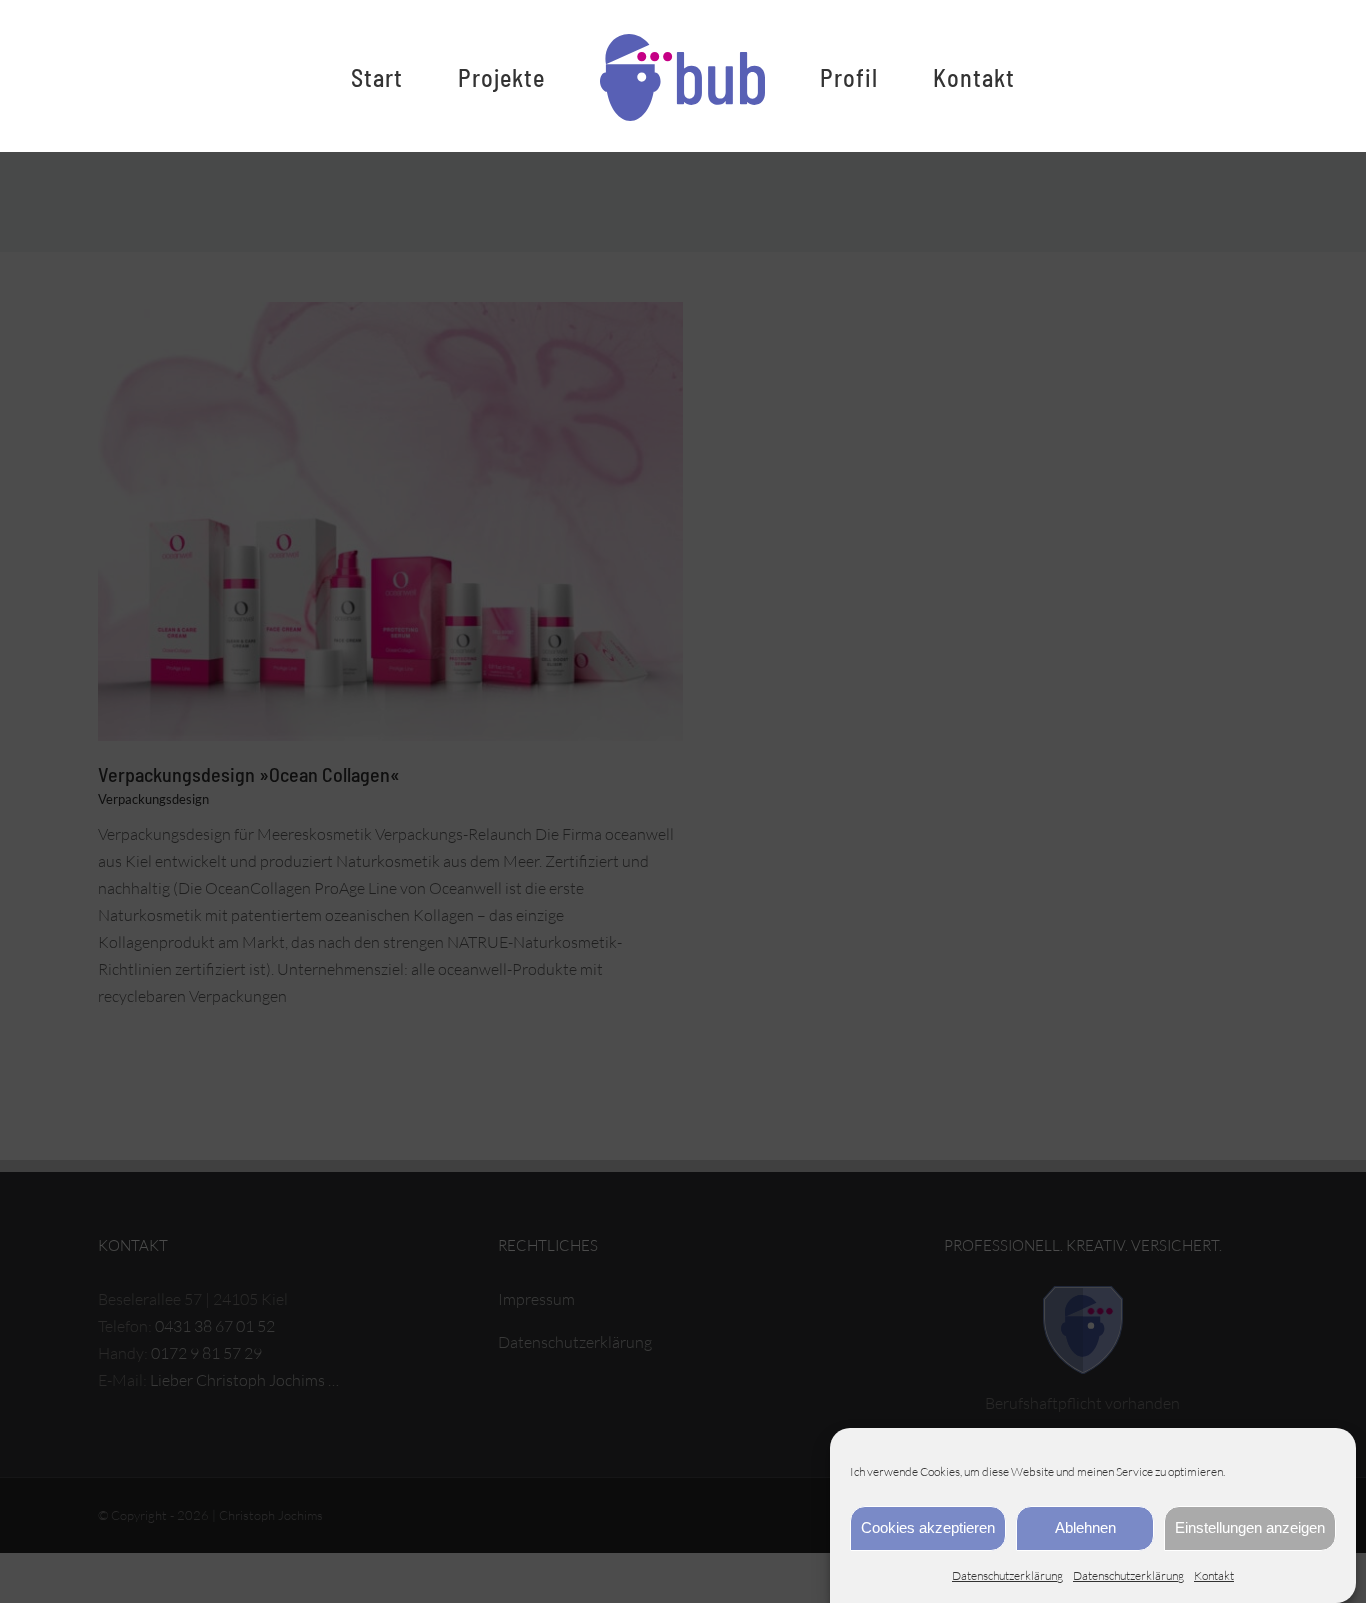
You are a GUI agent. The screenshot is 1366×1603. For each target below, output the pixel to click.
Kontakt (1214, 1575)
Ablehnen (1085, 1527)
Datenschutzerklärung (1007, 1575)
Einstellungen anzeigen (1250, 1527)
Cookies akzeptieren (928, 1527)
